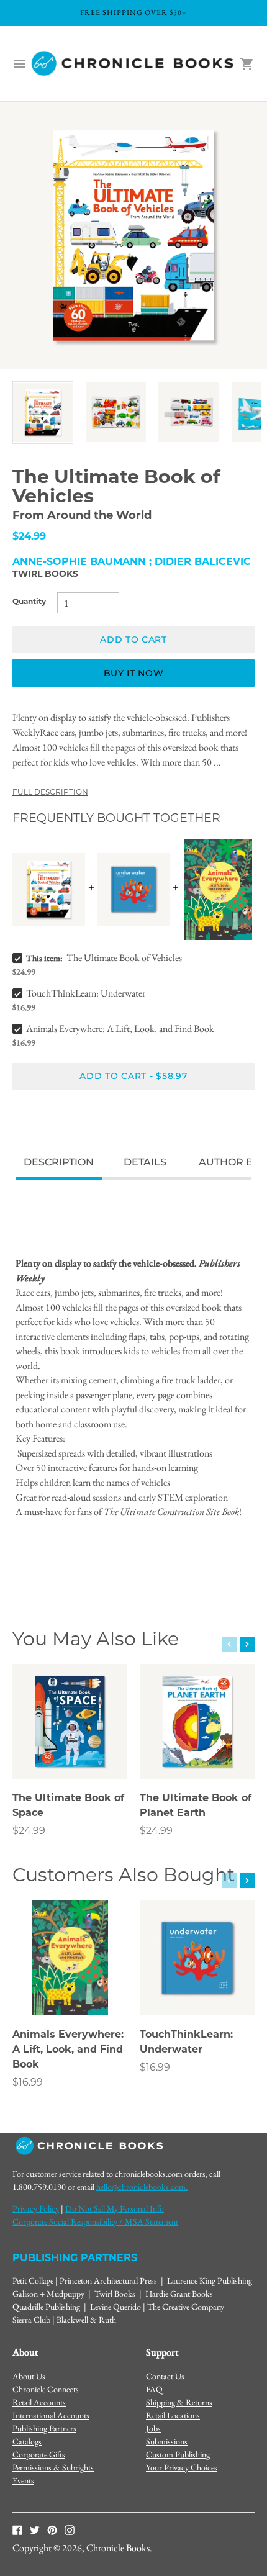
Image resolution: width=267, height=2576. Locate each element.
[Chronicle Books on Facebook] (17, 2529)
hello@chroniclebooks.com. (142, 2187)
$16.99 (28, 2083)
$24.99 (29, 1832)
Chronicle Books (118, 2548)
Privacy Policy (36, 2208)
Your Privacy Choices (182, 2467)
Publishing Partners (44, 2428)
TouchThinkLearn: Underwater (86, 993)
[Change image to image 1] (43, 413)
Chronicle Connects (46, 2389)
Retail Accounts (39, 2402)
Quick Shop (70, 1753)
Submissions (167, 2441)
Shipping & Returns (179, 2402)
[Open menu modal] (20, 64)
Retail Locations (173, 2415)
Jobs (153, 2428)
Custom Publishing (178, 2454)
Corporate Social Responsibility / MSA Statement (95, 2221)
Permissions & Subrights (53, 2467)
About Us (29, 2376)
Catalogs (27, 2441)
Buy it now (134, 673)
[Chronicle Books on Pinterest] (52, 2529)
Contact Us (165, 2376)
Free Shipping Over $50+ (133, 12)
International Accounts (51, 2415)
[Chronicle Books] (133, 64)
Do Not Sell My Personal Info (115, 2208)
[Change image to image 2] (116, 412)
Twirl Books (45, 575)
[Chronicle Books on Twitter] (35, 2529)
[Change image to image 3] (189, 412)
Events (23, 2480)
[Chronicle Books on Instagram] (70, 2529)
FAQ (154, 2389)
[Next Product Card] (247, 1644)
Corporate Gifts (39, 2454)
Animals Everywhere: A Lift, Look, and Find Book (120, 1028)
